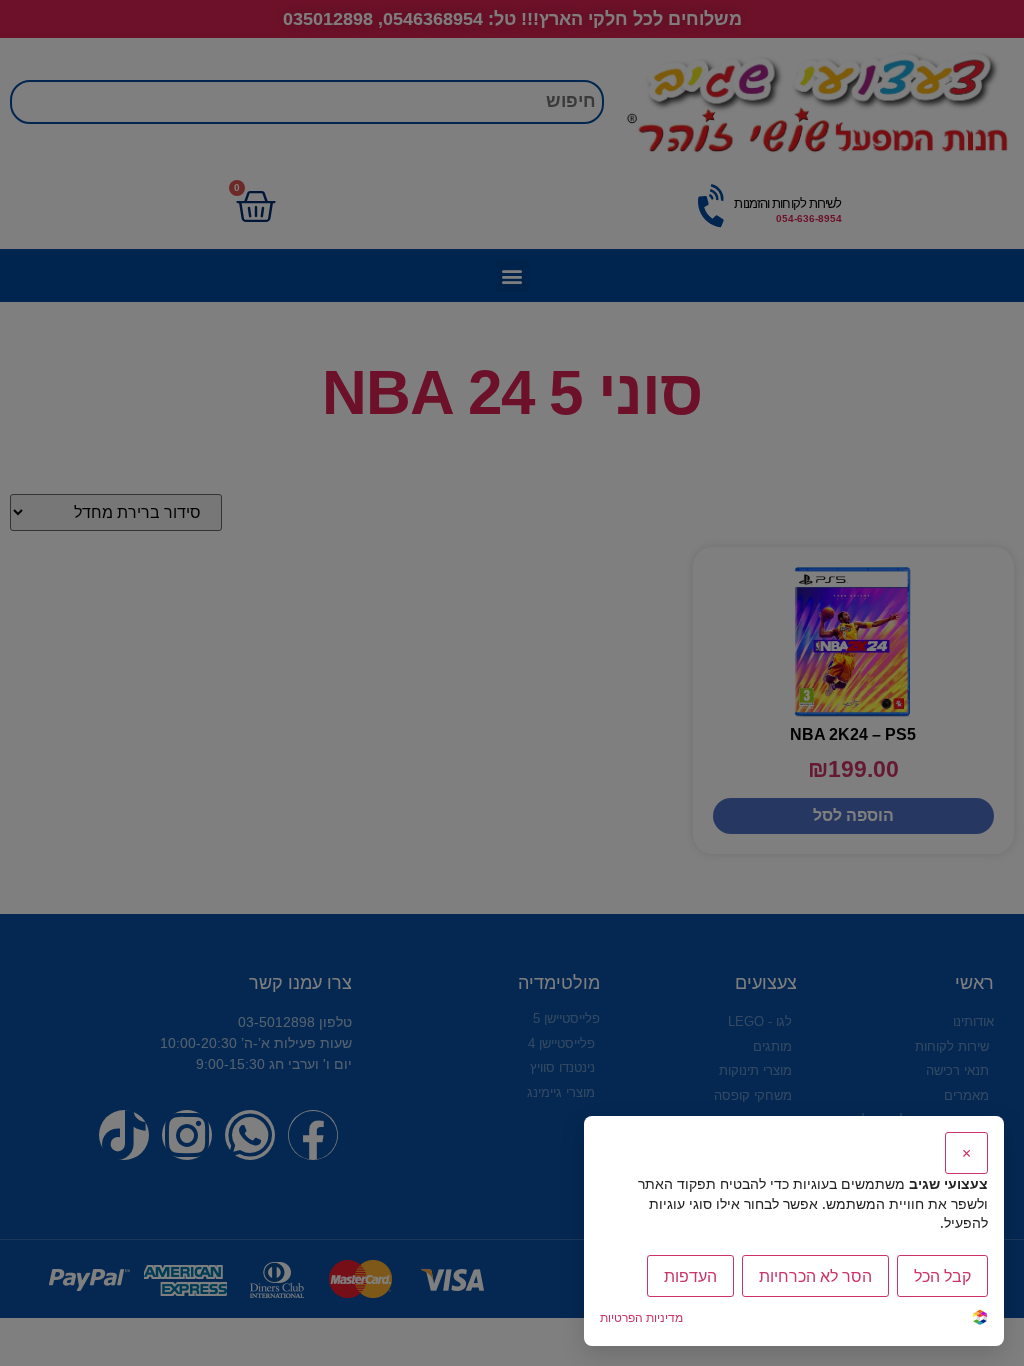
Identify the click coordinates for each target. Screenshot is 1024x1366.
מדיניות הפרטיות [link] (641, 1317)
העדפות (690, 1276)
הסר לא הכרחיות (815, 1276)
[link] (980, 1319)
